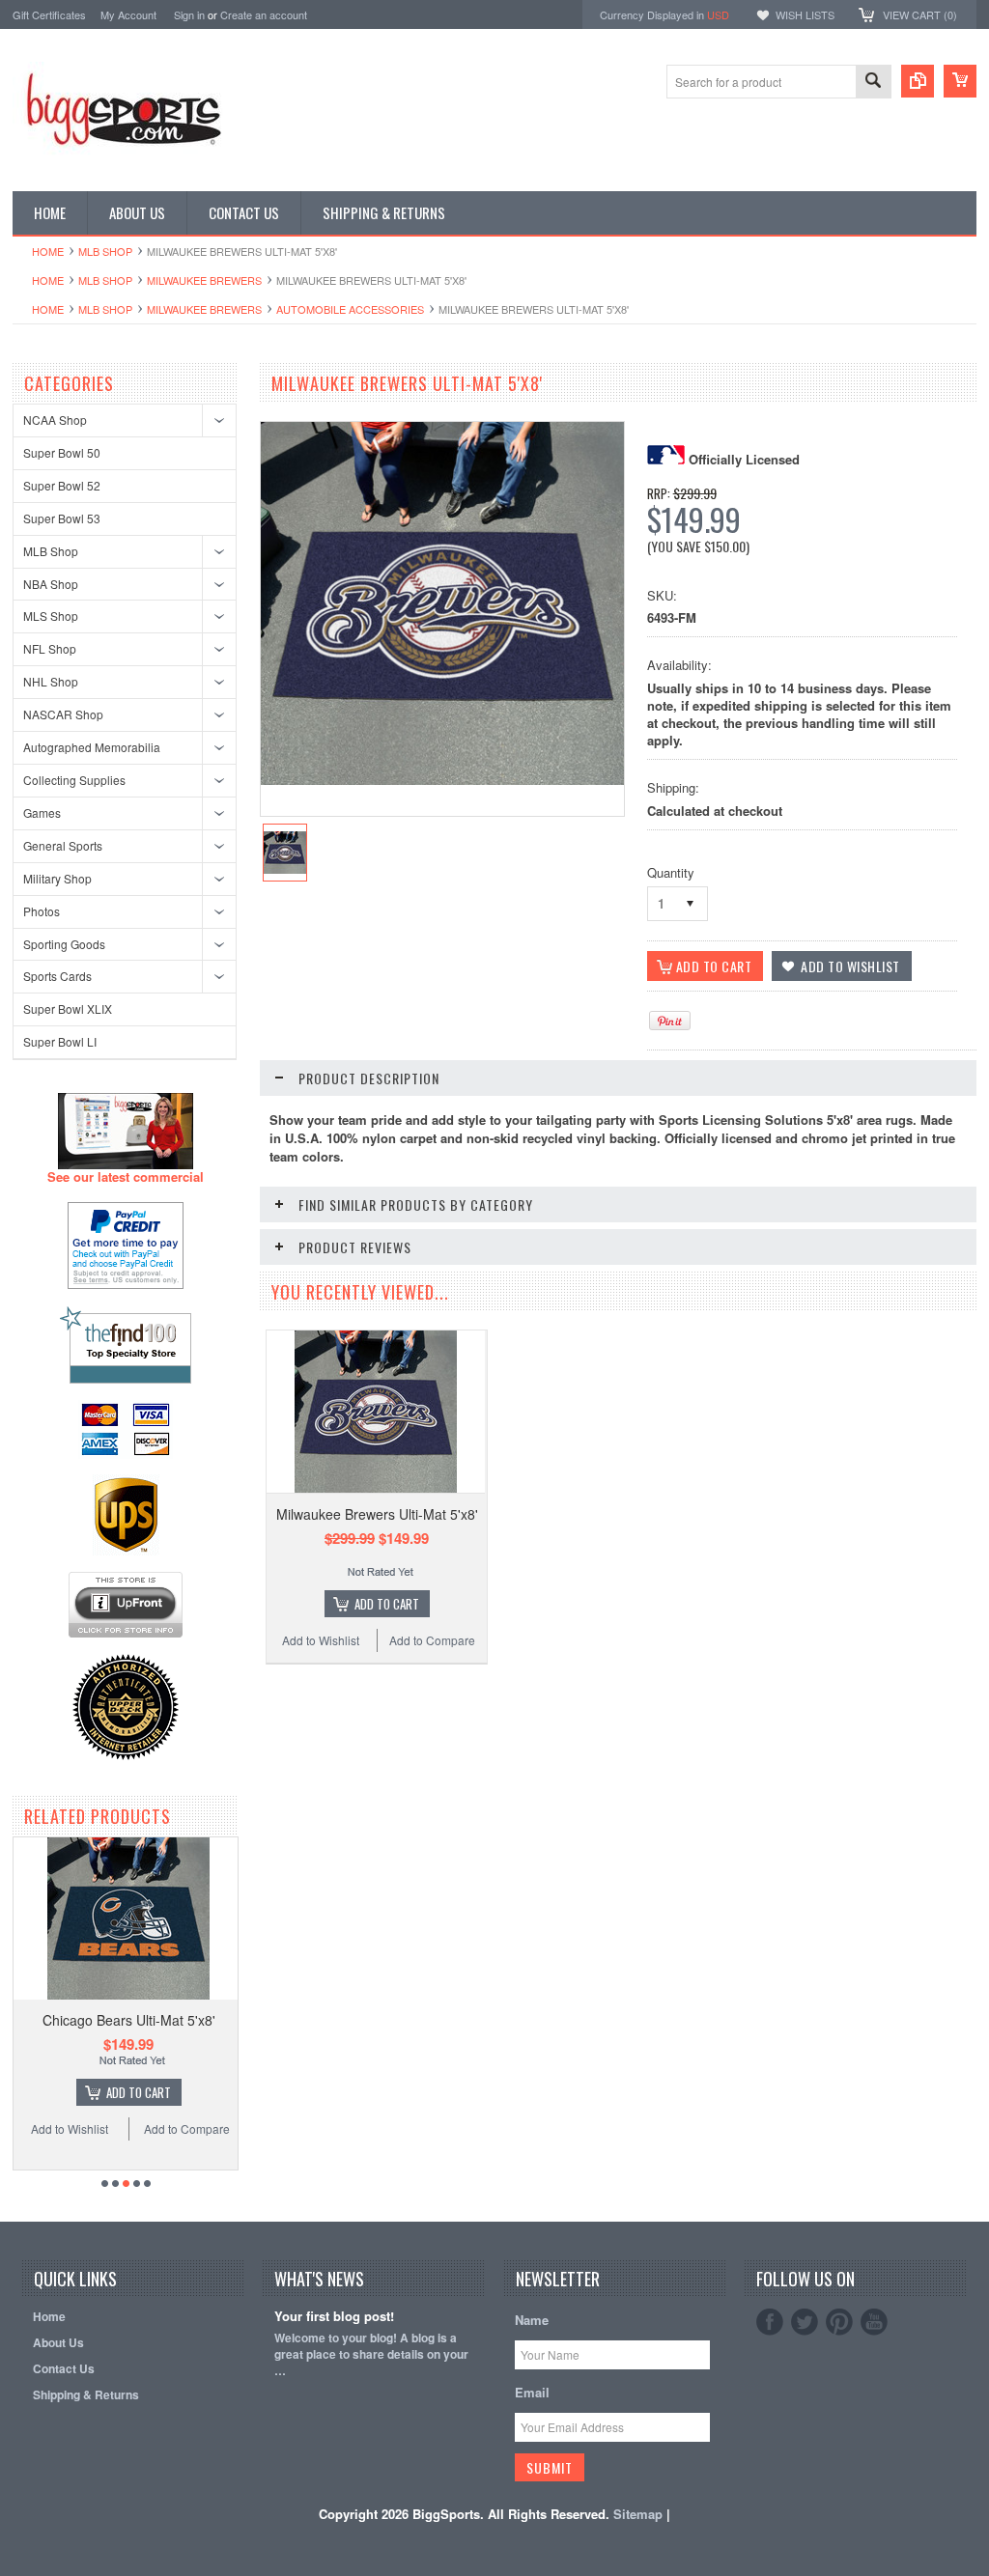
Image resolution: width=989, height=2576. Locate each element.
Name (532, 2320)
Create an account (264, 14)
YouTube (874, 2322)
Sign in (189, 14)
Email (532, 2392)
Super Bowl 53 (62, 518)
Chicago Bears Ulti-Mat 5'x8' (129, 2020)
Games (42, 812)
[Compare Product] (918, 81)
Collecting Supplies (74, 780)
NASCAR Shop (63, 714)
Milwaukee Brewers (204, 280)
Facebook (770, 2322)
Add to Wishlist (70, 2128)
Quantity (671, 872)
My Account (128, 14)
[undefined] (442, 780)
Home (48, 251)
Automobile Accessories (350, 309)
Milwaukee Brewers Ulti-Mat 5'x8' (377, 1514)
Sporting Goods (64, 944)
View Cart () (920, 14)
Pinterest (839, 2322)
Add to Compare (187, 2128)
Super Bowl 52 (62, 485)
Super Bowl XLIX (68, 1008)
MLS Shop (51, 616)
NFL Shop (50, 648)
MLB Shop (105, 251)
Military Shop (57, 878)
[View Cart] (960, 81)
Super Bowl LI (60, 1041)
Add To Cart (139, 2092)
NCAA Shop (55, 420)
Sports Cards (57, 976)
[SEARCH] (873, 83)
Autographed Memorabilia (92, 747)
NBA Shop (51, 584)
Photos (42, 911)
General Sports (63, 845)
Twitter (805, 2322)
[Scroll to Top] (14, 2194)
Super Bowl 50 (62, 452)
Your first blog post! (334, 2317)
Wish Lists (805, 14)
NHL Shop (51, 681)
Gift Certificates (49, 14)
